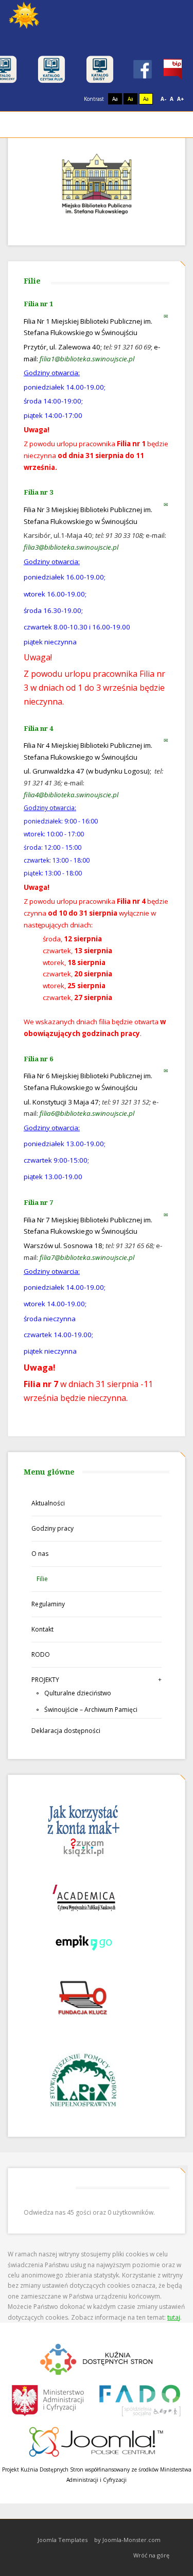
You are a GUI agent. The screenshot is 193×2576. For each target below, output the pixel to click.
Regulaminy (48, 1604)
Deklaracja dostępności (66, 1731)
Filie (42, 1579)
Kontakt (42, 1629)
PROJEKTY (45, 1680)
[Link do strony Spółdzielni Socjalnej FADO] (139, 2399)
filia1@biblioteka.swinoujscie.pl (87, 359)
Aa (115, 99)
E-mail (166, 316)
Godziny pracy (52, 1528)
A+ (181, 99)
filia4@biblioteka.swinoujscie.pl (71, 795)
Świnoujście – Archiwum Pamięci (91, 1710)
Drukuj (156, 316)
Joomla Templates (63, 2540)
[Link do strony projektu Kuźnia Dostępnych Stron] (97, 2358)
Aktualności (48, 1503)
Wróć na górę (151, 2555)
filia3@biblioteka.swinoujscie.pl (71, 547)
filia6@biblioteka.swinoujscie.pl (87, 1113)
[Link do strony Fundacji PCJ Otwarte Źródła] (97, 2440)
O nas (40, 1554)
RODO (41, 1654)
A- (163, 99)
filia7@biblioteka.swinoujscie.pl (87, 1257)
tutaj (174, 2317)
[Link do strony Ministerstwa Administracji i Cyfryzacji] (49, 2399)
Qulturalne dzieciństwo (78, 1693)
